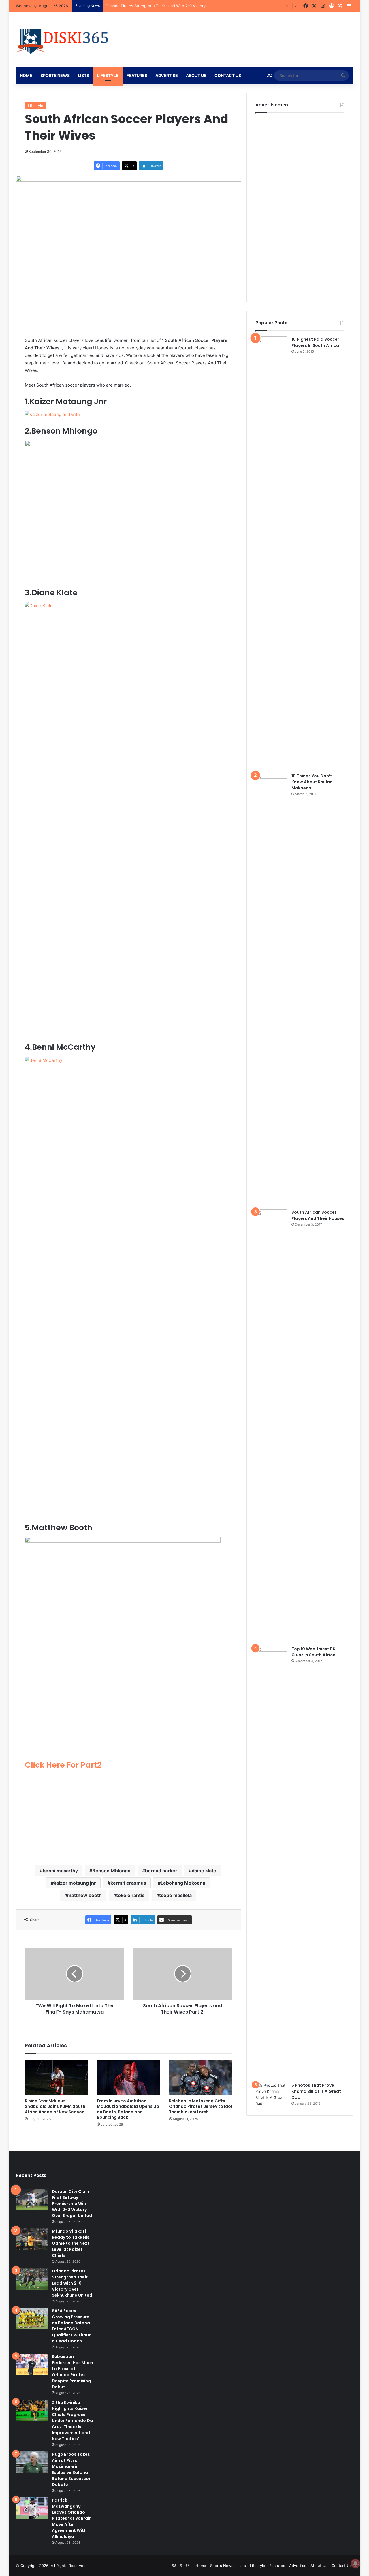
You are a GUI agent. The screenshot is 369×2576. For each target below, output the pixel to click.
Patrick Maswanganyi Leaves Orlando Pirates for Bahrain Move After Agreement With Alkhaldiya (72, 2518)
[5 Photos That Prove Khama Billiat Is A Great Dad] (271, 2095)
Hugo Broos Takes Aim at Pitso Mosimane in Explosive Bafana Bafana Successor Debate (71, 2469)
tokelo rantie (130, 1895)
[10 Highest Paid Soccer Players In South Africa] (271, 553)
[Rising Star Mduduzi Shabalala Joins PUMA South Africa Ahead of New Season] (57, 2078)
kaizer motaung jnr (75, 1883)
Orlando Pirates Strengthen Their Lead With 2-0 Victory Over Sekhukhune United (179, 6)
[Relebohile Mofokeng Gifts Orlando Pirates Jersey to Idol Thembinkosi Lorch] (201, 2078)
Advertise (167, 75)
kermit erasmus (128, 1883)
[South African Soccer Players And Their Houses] (271, 1426)
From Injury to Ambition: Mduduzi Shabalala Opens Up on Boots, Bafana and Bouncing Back (128, 2109)
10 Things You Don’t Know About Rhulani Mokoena (312, 782)
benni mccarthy (60, 1871)
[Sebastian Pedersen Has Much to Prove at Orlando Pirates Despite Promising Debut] (32, 2365)
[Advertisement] (129, 1815)
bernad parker (161, 1871)
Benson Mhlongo (111, 1871)
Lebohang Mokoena (183, 1883)
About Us (196, 75)
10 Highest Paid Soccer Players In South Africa (315, 342)
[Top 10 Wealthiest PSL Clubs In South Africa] (271, 1862)
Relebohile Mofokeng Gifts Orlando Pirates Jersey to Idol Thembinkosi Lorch (200, 2106)
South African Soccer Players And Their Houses (318, 1215)
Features (137, 75)
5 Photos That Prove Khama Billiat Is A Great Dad (316, 2091)
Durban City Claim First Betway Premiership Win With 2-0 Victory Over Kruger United (72, 2204)
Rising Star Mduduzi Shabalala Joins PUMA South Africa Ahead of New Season (55, 2106)
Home (26, 75)
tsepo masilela (175, 1895)
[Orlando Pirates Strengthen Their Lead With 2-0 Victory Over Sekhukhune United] (32, 2279)
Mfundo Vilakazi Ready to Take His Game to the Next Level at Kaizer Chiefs (71, 2243)
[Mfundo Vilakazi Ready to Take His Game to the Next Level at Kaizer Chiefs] (32, 2239)
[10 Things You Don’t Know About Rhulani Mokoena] (271, 989)
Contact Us (228, 75)
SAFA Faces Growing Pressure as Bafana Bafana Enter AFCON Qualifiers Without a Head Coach (71, 2326)
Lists (83, 75)
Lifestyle (108, 75)
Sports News (55, 75)
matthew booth (84, 1895)
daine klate (204, 1871)
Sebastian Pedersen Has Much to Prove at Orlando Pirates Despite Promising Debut (73, 2372)
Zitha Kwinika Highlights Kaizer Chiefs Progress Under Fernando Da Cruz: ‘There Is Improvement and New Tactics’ (72, 2421)
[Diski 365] (63, 39)
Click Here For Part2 (63, 1765)
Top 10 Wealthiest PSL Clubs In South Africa (314, 1652)
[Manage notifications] (355, 2563)
